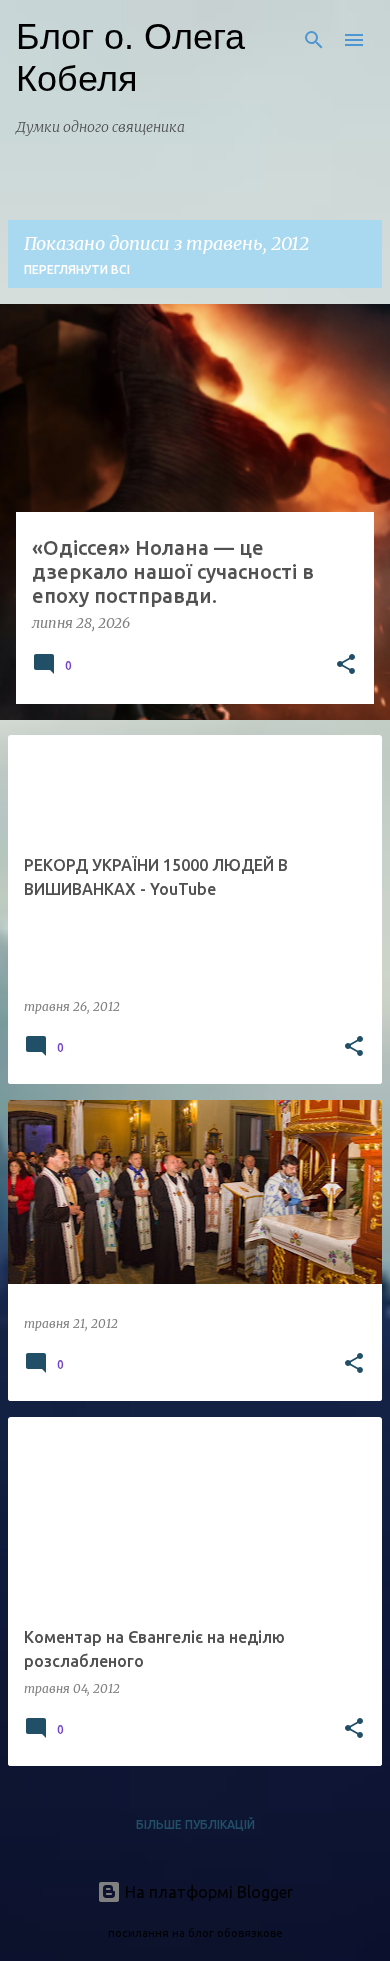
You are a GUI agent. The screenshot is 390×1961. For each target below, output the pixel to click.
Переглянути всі (77, 269)
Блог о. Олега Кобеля (130, 57)
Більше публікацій (195, 1824)
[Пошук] (314, 40)
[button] (346, 666)
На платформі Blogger (207, 1892)
